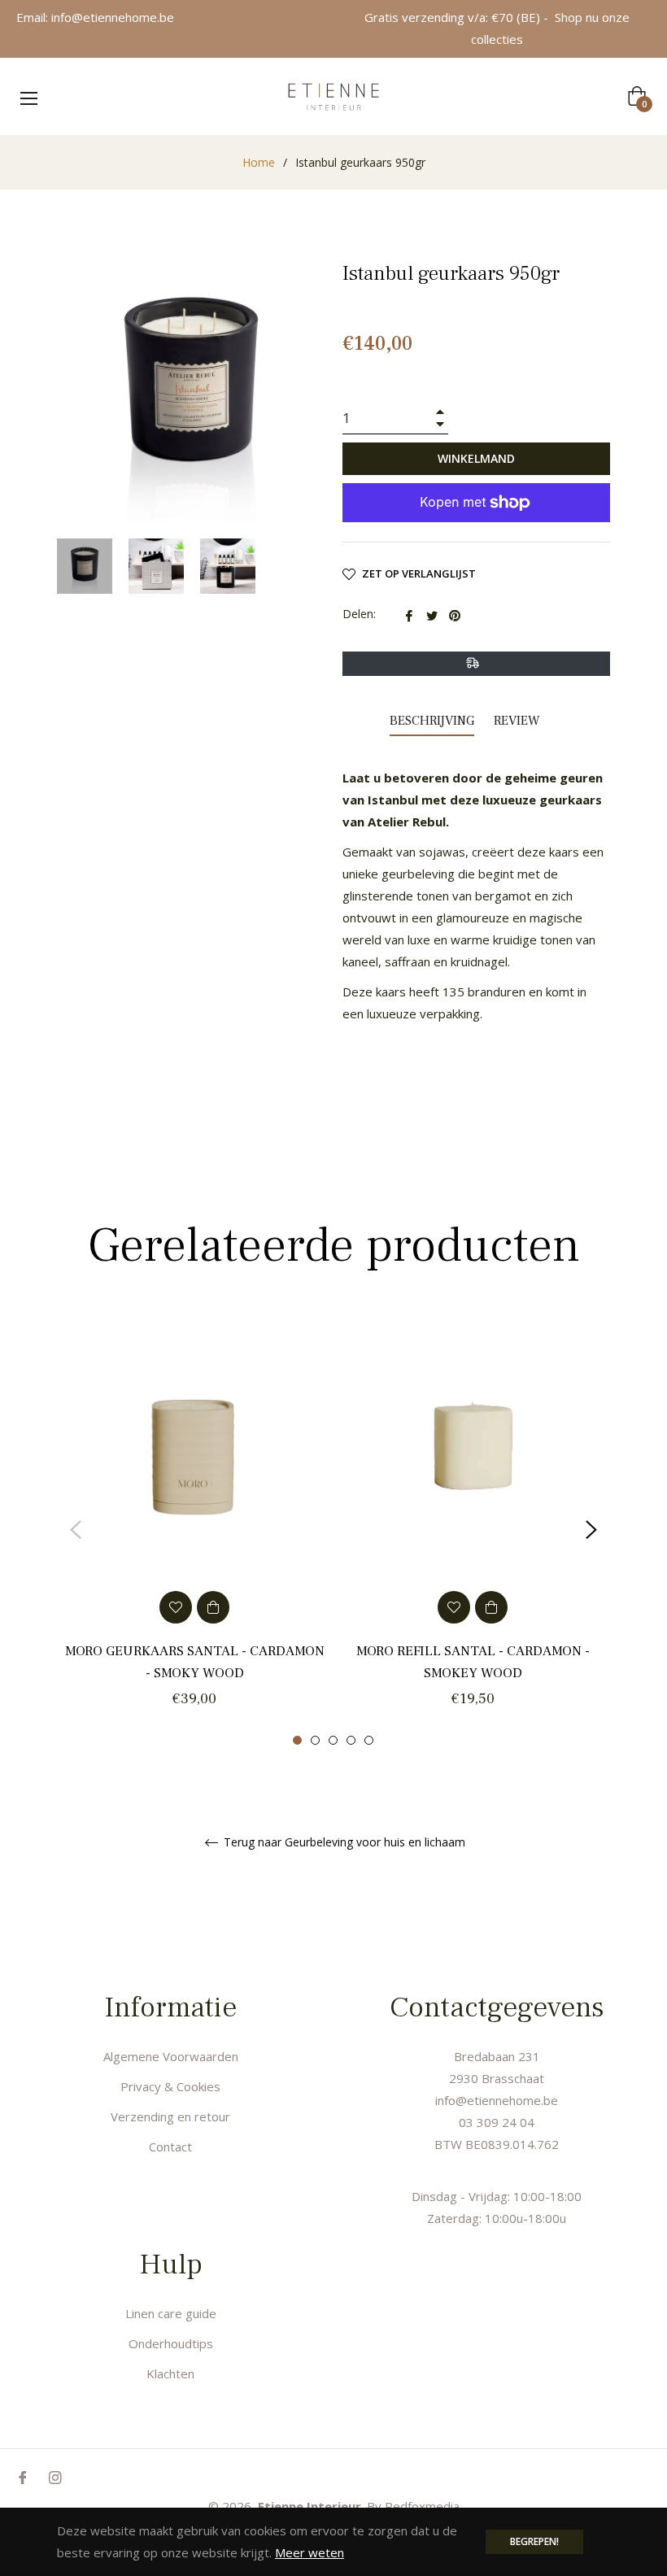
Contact (170, 2147)
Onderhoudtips (171, 2343)
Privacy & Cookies (170, 2086)
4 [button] (351, 1740)
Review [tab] (519, 721)
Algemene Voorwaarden (171, 2056)
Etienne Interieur (310, 2506)
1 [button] (297, 1740)
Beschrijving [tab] (432, 721)
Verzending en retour (170, 2116)
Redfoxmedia (422, 2506)
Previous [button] (76, 1530)
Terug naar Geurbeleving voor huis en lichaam (343, 1843)
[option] (194, 1530)
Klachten (170, 2373)
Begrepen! (534, 2541)
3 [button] (333, 1740)
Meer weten (310, 2552)
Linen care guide (171, 2313)
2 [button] (315, 1740)
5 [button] (369, 1740)
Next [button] (591, 1530)
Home (259, 162)
